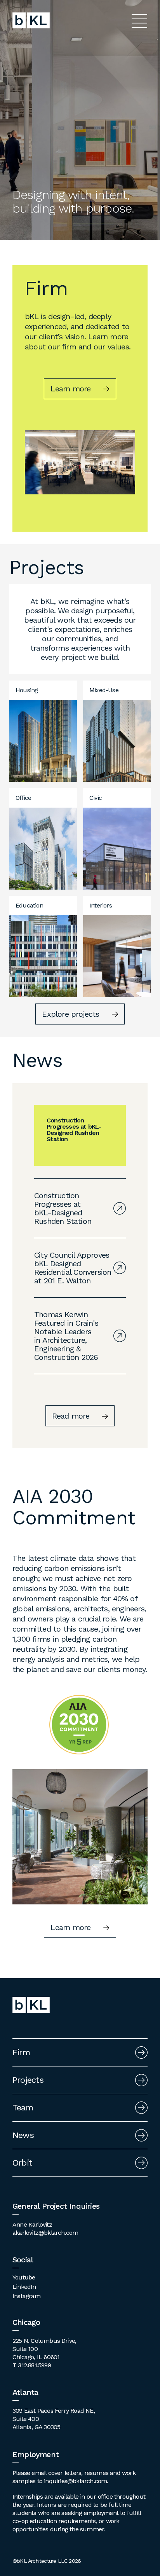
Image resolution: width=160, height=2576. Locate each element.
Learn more (70, 389)
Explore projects (70, 1014)
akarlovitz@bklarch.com (45, 2233)
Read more (71, 1416)
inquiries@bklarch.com (75, 2481)
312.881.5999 (34, 2365)
